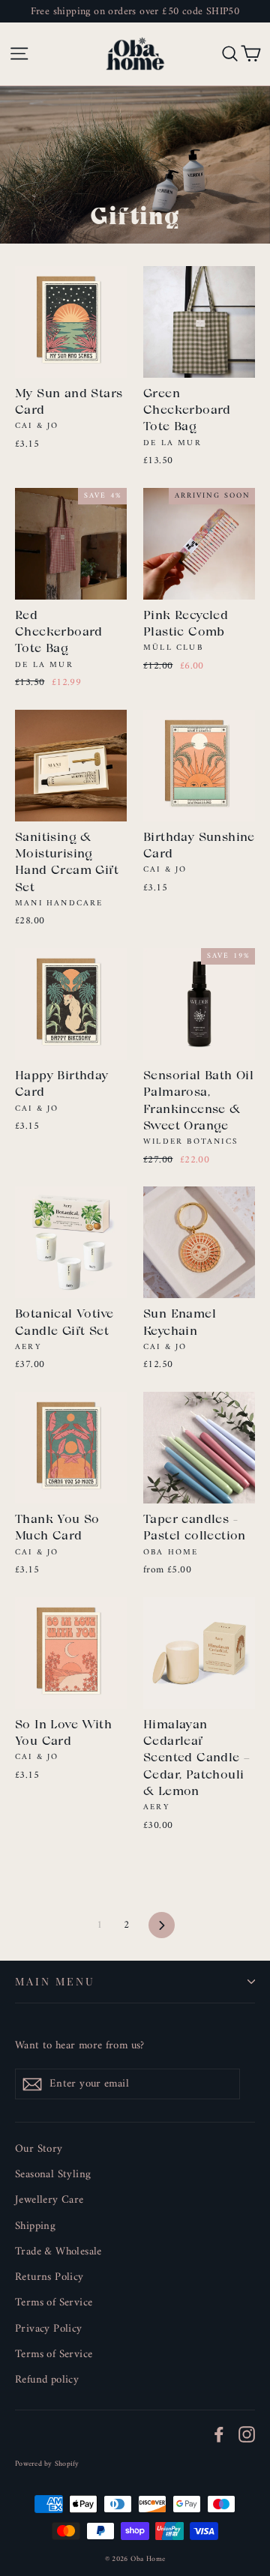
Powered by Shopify (47, 2464)
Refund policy (47, 2380)
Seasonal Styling (53, 2174)
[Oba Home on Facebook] (219, 2434)
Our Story (39, 2149)
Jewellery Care (49, 2200)
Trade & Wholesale (58, 2251)
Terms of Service (54, 2302)
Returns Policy (49, 2277)
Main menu (55, 1981)
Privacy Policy (49, 2329)
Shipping (35, 2226)
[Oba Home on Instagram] (247, 2434)
